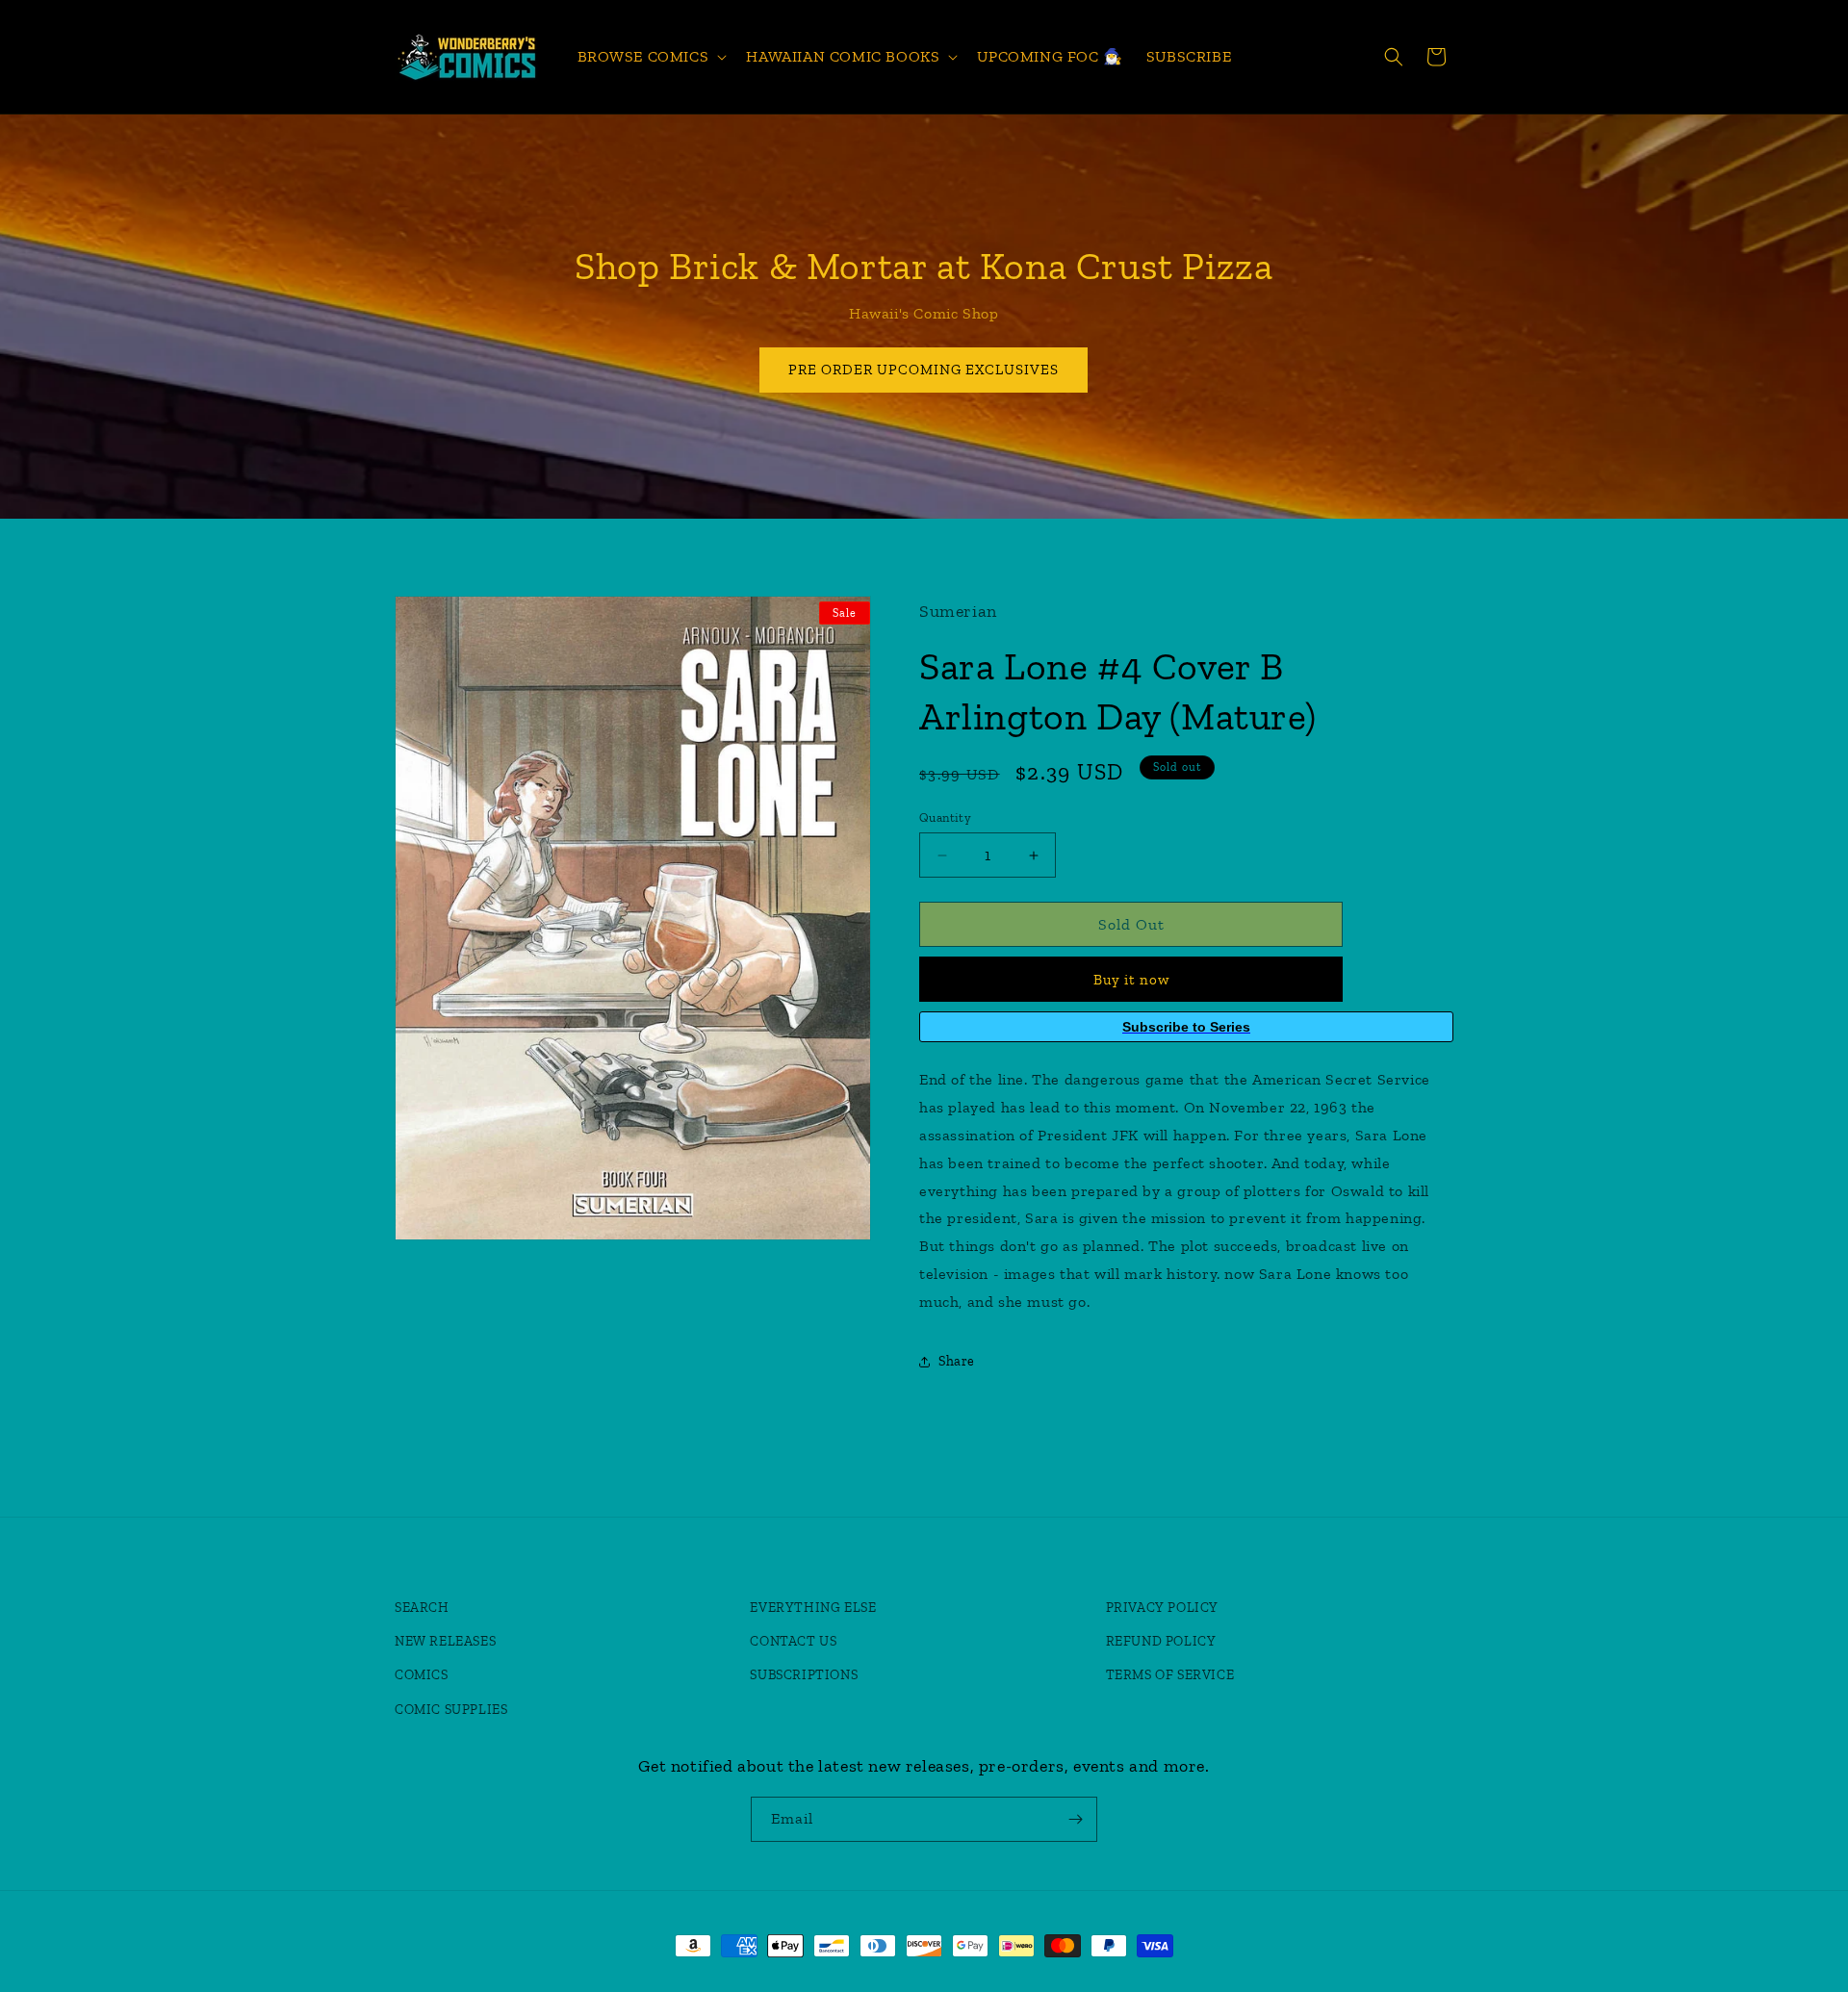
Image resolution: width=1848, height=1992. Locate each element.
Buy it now (1131, 980)
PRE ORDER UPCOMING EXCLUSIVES (924, 370)
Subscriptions (804, 1675)
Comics (422, 1675)
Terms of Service (1170, 1675)
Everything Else (813, 1608)
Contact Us (793, 1641)
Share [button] (957, 1361)
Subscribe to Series (1186, 1027)
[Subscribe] (1075, 1819)
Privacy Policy (1162, 1608)
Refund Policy (1161, 1641)
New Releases (445, 1641)
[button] (651, 57)
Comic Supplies (451, 1710)
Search (422, 1608)
